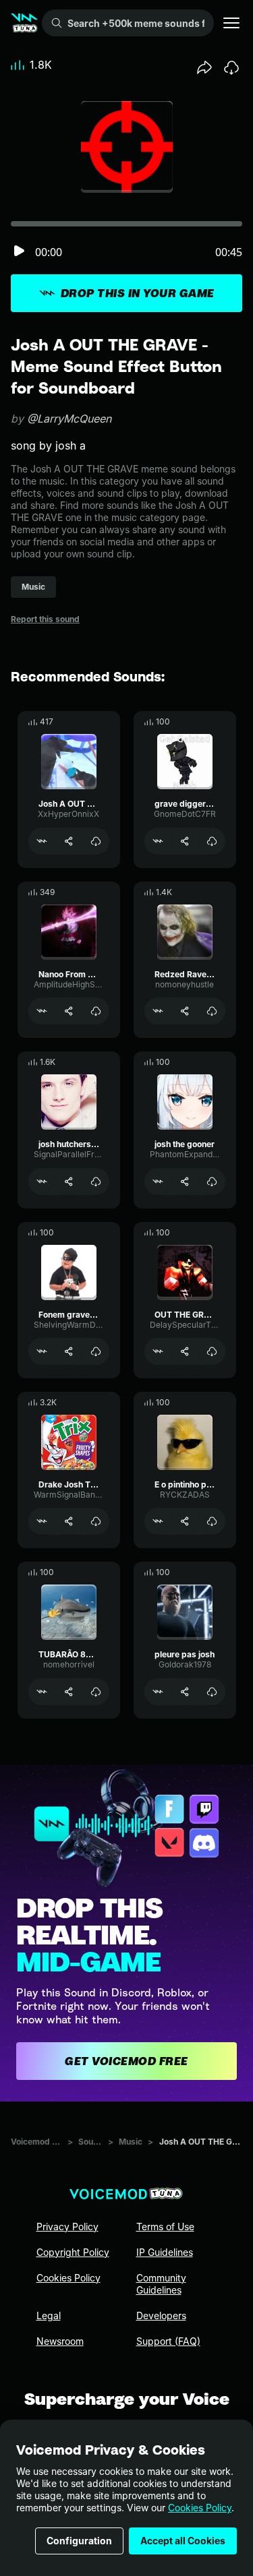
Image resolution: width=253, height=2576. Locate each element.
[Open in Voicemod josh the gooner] (158, 1182)
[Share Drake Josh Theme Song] (69, 1521)
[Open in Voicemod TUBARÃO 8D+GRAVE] (42, 1692)
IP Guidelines (165, 2252)
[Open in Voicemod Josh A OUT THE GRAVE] (42, 841)
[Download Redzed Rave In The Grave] (212, 1011)
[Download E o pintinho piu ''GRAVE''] (212, 1521)
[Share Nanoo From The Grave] (69, 1011)
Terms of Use (165, 2227)
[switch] (19, 252)
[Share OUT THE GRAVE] (185, 1351)
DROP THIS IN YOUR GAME (138, 293)
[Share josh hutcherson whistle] (69, 1182)
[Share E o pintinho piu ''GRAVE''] (185, 1521)
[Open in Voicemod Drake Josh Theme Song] (42, 1521)
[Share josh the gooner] (185, 1182)
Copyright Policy (73, 2252)
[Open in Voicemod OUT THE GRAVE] (158, 1351)
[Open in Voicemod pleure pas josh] (158, 1692)
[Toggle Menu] (231, 23)
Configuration (79, 2541)
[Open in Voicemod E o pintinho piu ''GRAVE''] (158, 1521)
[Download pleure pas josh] (212, 1692)
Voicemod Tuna (36, 2142)
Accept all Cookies (183, 2541)
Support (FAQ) (168, 2341)
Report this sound (45, 619)
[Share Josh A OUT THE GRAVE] (69, 841)
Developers (161, 2316)
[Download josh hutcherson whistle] (96, 1182)
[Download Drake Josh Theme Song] (96, 1521)
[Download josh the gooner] (212, 1182)
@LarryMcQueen (69, 419)
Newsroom (60, 2341)
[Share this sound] (204, 67)
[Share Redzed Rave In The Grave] (185, 1011)
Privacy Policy (67, 2227)
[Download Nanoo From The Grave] (96, 1011)
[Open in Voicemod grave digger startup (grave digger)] (158, 841)
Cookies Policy (200, 2508)
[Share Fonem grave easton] (69, 1351)
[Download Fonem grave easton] (96, 1351)
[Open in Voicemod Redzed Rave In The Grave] (158, 1011)
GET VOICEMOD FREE (126, 2061)
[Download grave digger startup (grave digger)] (212, 841)
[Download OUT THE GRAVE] (212, 1351)
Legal (49, 2316)
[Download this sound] (231, 67)
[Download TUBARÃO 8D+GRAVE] (96, 1692)
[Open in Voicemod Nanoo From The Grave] (42, 1011)
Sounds (90, 2142)
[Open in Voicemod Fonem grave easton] (42, 1351)
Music (131, 2142)
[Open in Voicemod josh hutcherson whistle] (42, 1182)
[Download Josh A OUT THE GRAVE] (96, 841)
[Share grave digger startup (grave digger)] (185, 841)
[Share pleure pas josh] (185, 1692)
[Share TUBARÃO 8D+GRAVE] (69, 1692)
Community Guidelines (161, 2284)
